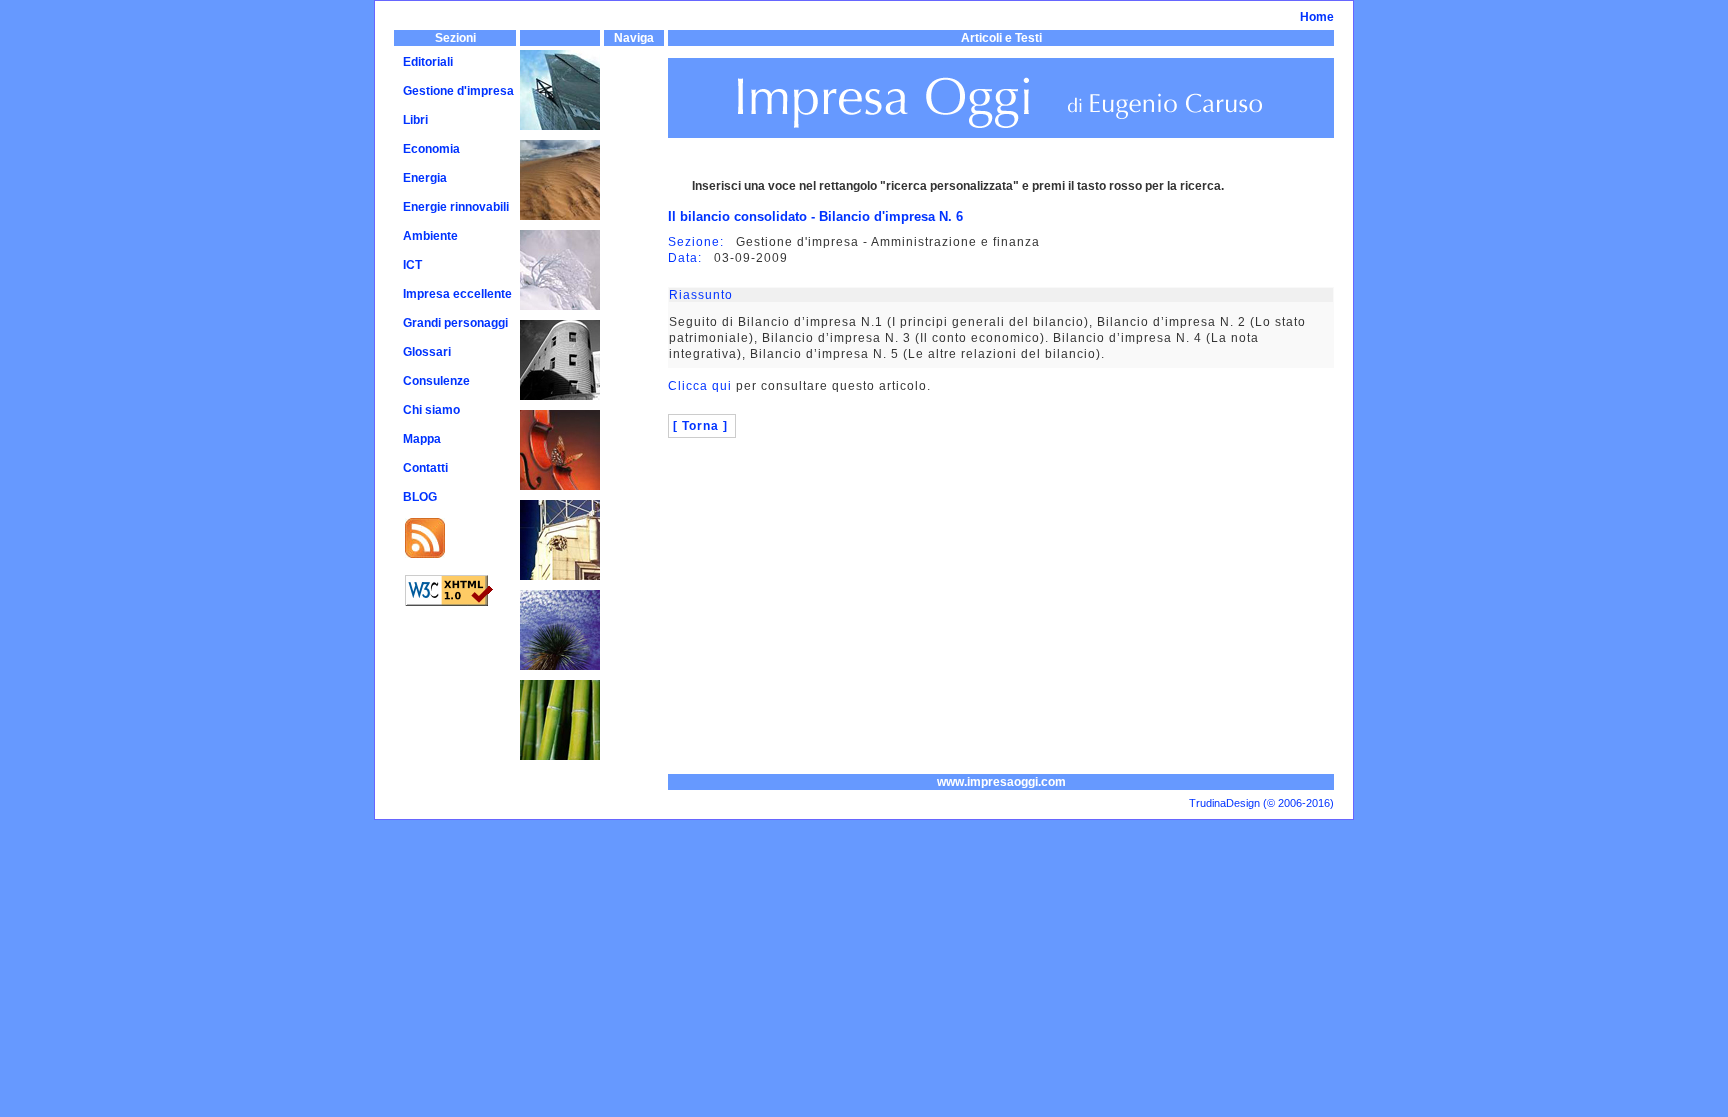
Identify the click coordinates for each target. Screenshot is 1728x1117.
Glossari (427, 352)
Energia (425, 178)
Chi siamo (431, 410)
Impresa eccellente (457, 294)
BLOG (420, 497)
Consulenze (436, 381)
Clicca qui (700, 386)
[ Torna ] (700, 426)
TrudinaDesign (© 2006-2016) (1261, 803)
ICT (412, 265)
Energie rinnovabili (456, 207)
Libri (415, 120)
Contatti (425, 468)
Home (1317, 17)
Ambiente (430, 236)
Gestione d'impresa (458, 91)
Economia (431, 149)
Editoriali (428, 62)
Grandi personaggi (455, 323)
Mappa (422, 439)
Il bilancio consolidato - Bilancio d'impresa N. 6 (815, 216)
